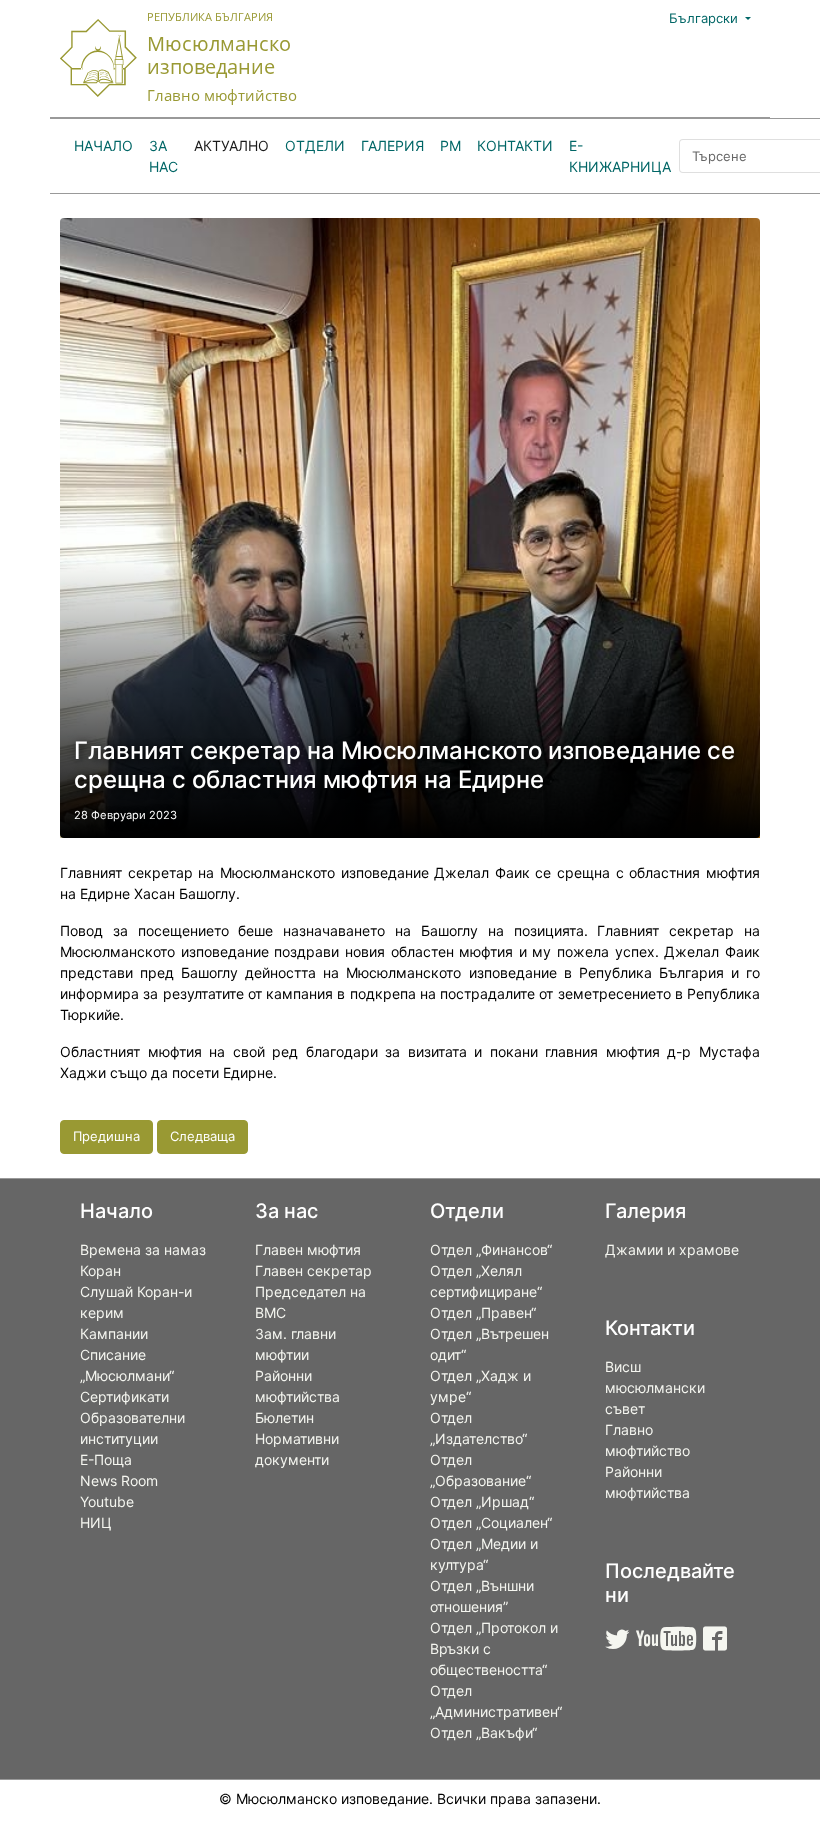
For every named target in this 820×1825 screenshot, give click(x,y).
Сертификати (124, 1396)
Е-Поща (106, 1459)
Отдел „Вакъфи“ (483, 1732)
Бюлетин (284, 1417)
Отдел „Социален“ (491, 1522)
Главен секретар (313, 1270)
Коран (100, 1270)
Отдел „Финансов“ (491, 1249)
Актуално (231, 145)
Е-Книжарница (620, 156)
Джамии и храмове (672, 1249)
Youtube (107, 1501)
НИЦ (96, 1522)
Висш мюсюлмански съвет (655, 1387)
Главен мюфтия (308, 1249)
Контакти (515, 145)
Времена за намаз (143, 1249)
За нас (163, 156)
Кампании (114, 1333)
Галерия (392, 145)
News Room (119, 1480)
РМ (450, 145)
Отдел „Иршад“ (482, 1501)
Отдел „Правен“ (483, 1312)
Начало (103, 145)
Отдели (315, 145)
